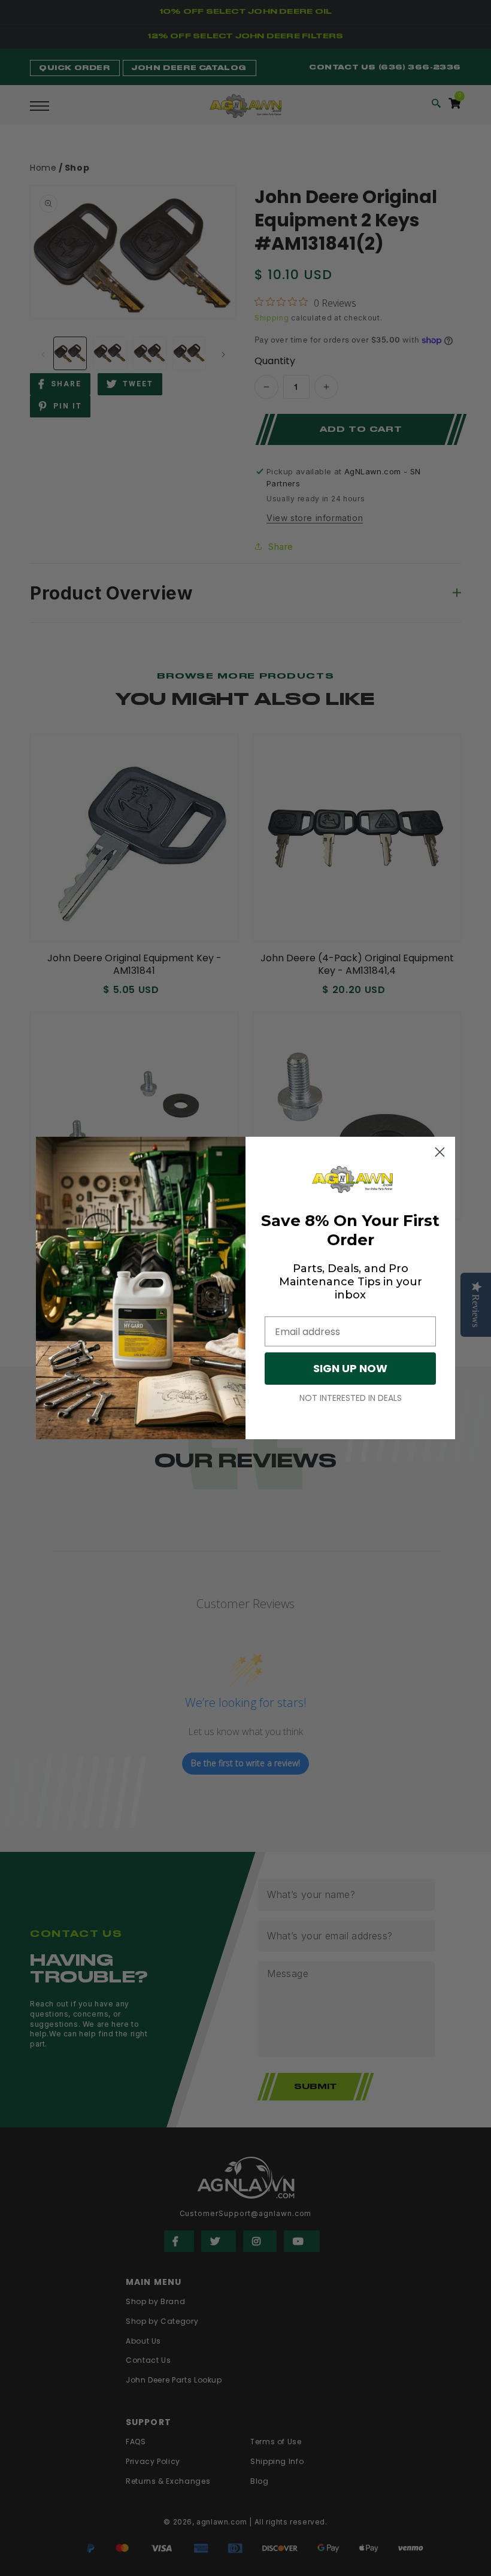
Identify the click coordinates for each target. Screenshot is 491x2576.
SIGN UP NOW (350, 1368)
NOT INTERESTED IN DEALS (351, 1398)
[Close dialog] (440, 1152)
